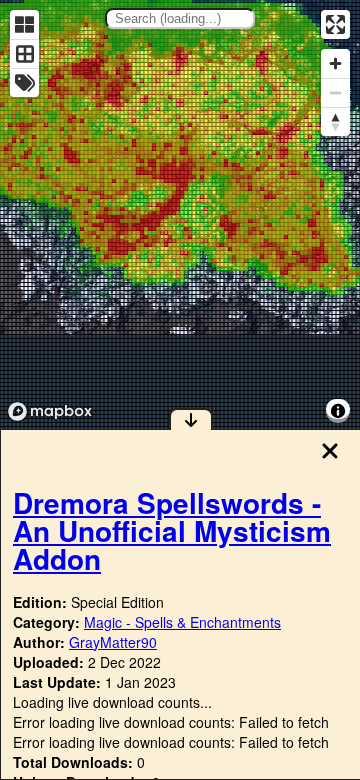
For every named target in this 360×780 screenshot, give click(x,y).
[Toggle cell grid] (24, 53)
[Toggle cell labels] (24, 82)
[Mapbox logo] (50, 411)
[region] (180, 214)
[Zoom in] (335, 63)
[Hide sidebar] (191, 419)
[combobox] (180, 18)
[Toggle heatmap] (24, 24)
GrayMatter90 (113, 642)
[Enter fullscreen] (335, 24)
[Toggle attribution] (338, 411)
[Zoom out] (335, 92)
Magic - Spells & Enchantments (182, 622)
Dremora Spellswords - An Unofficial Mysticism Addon (172, 530)
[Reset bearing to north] (335, 121)
